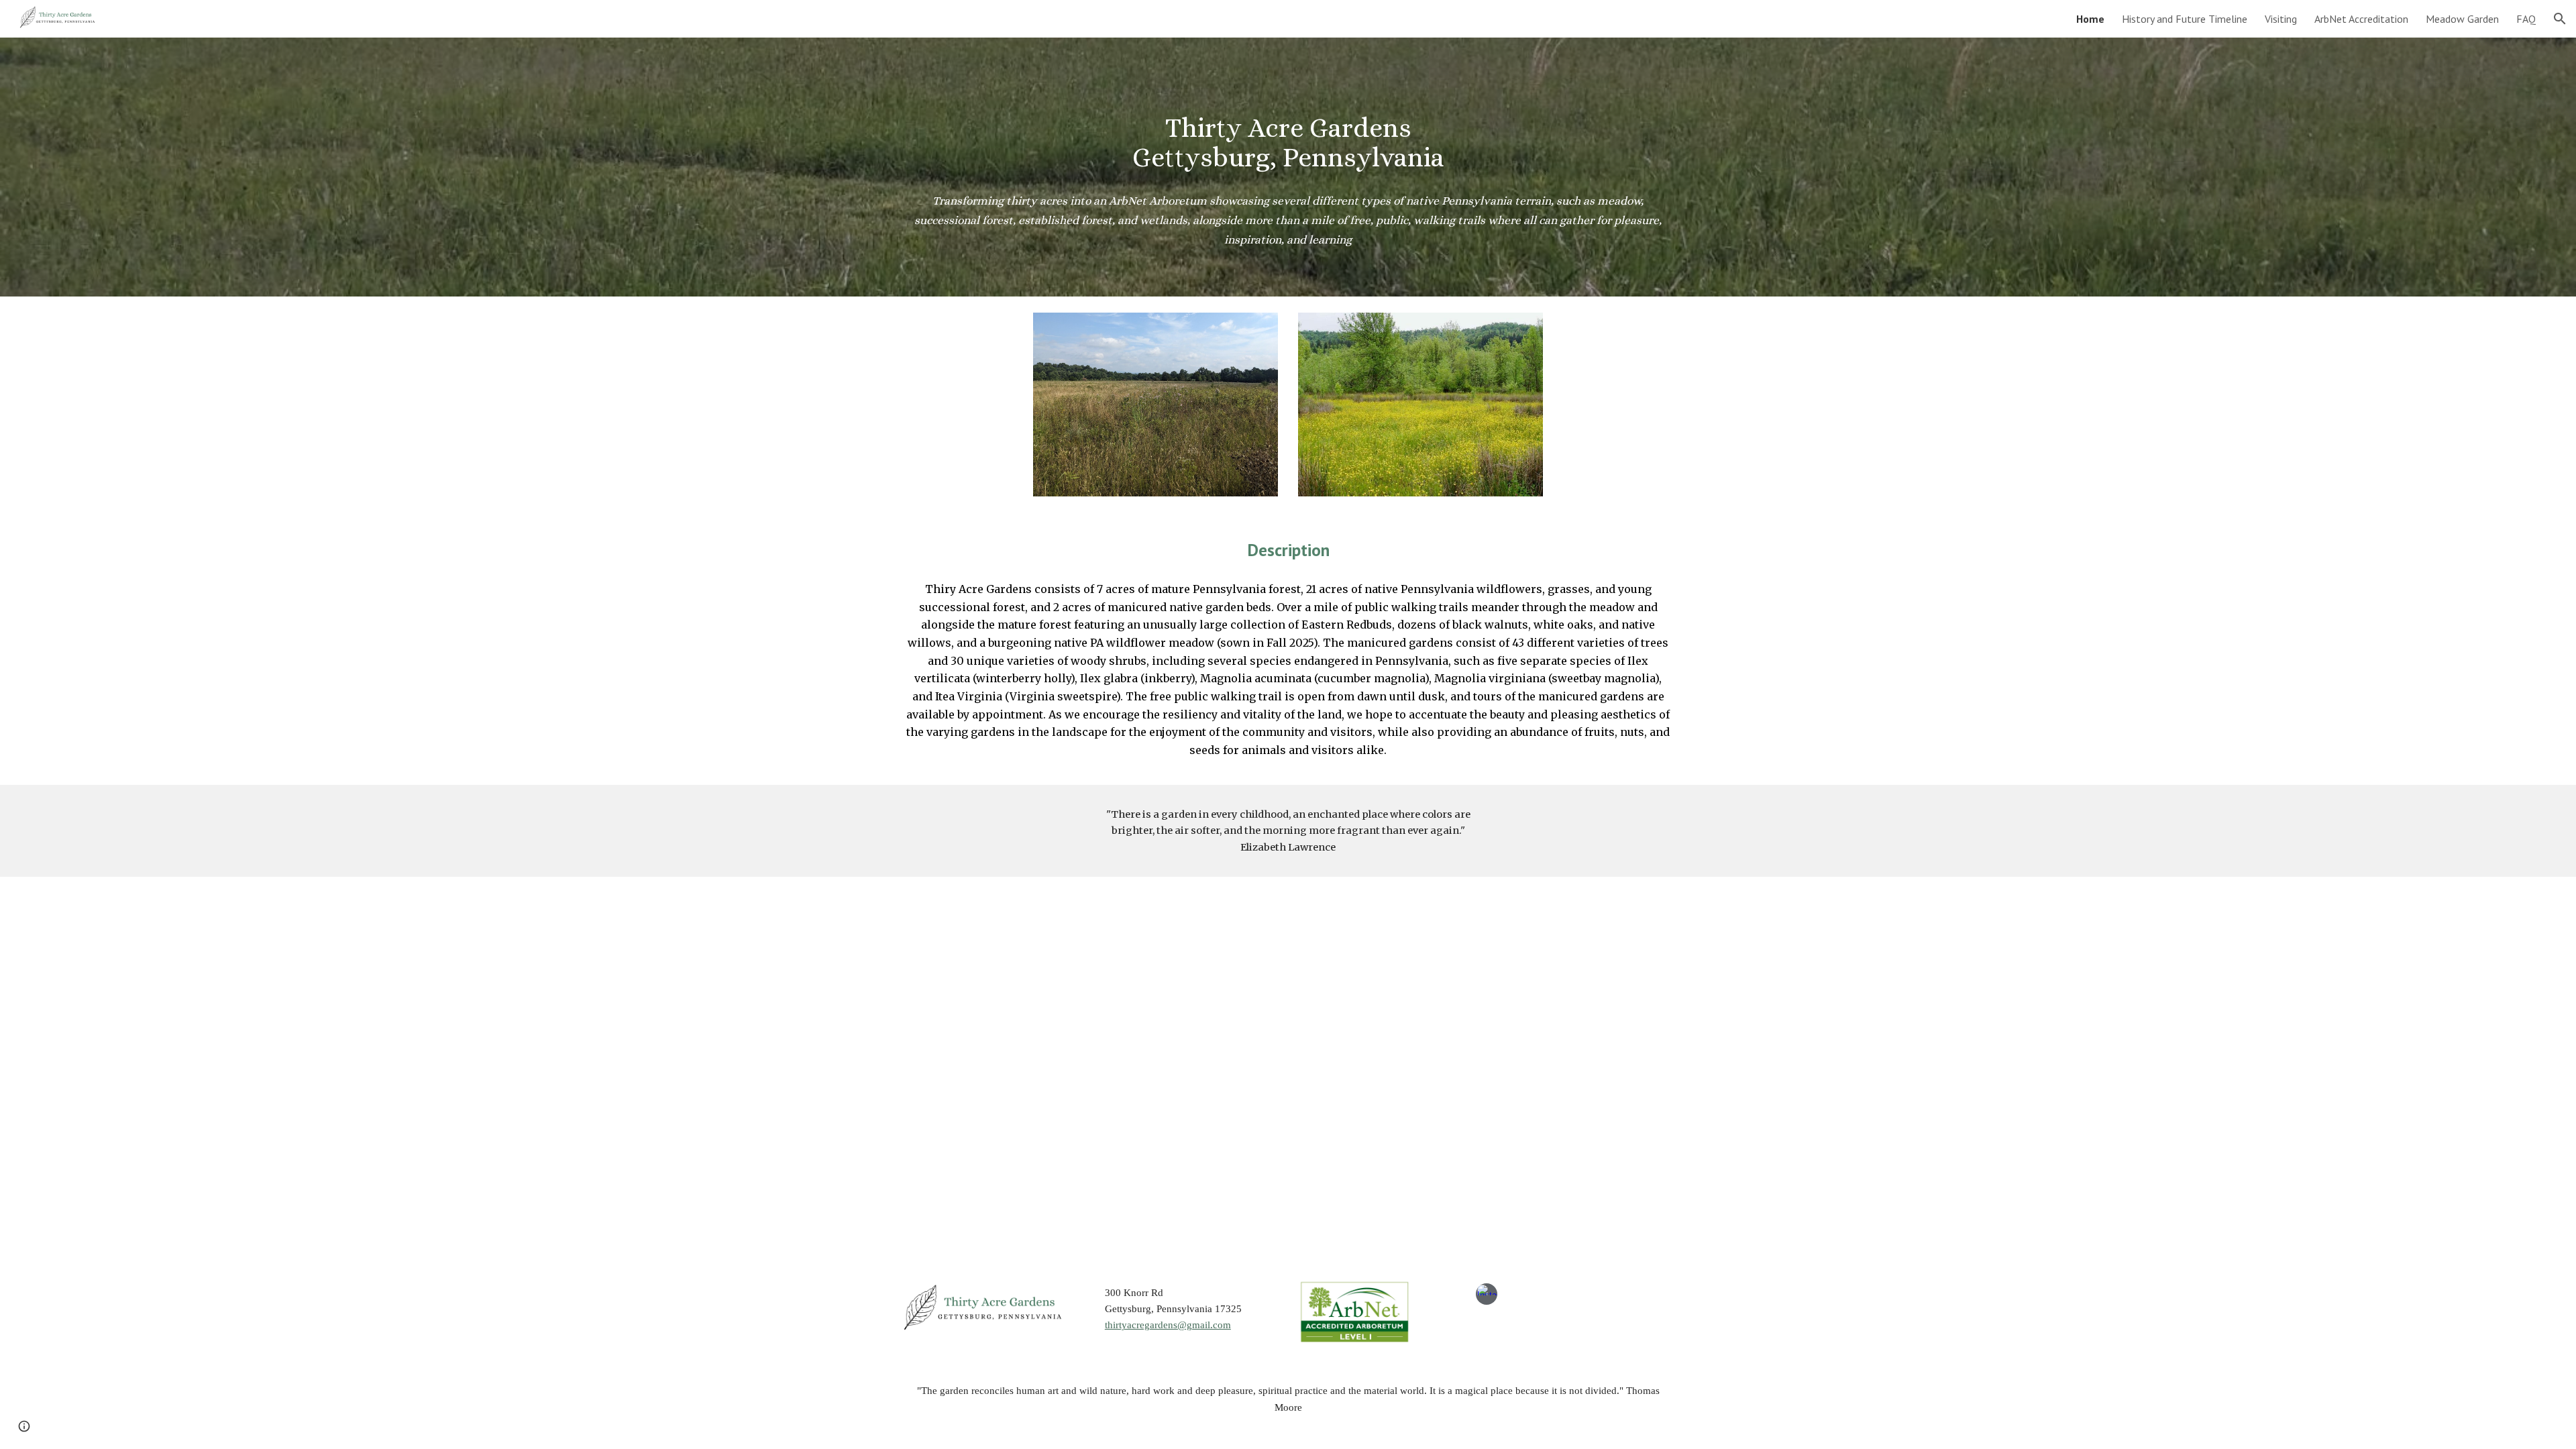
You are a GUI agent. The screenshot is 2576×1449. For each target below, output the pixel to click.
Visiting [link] (2281, 19)
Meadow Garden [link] (2462, 19)
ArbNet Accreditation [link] (2361, 19)
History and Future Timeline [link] (2185, 19)
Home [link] (2090, 19)
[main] (1288, 128)
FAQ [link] (2526, 19)
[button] (2560, 19)
